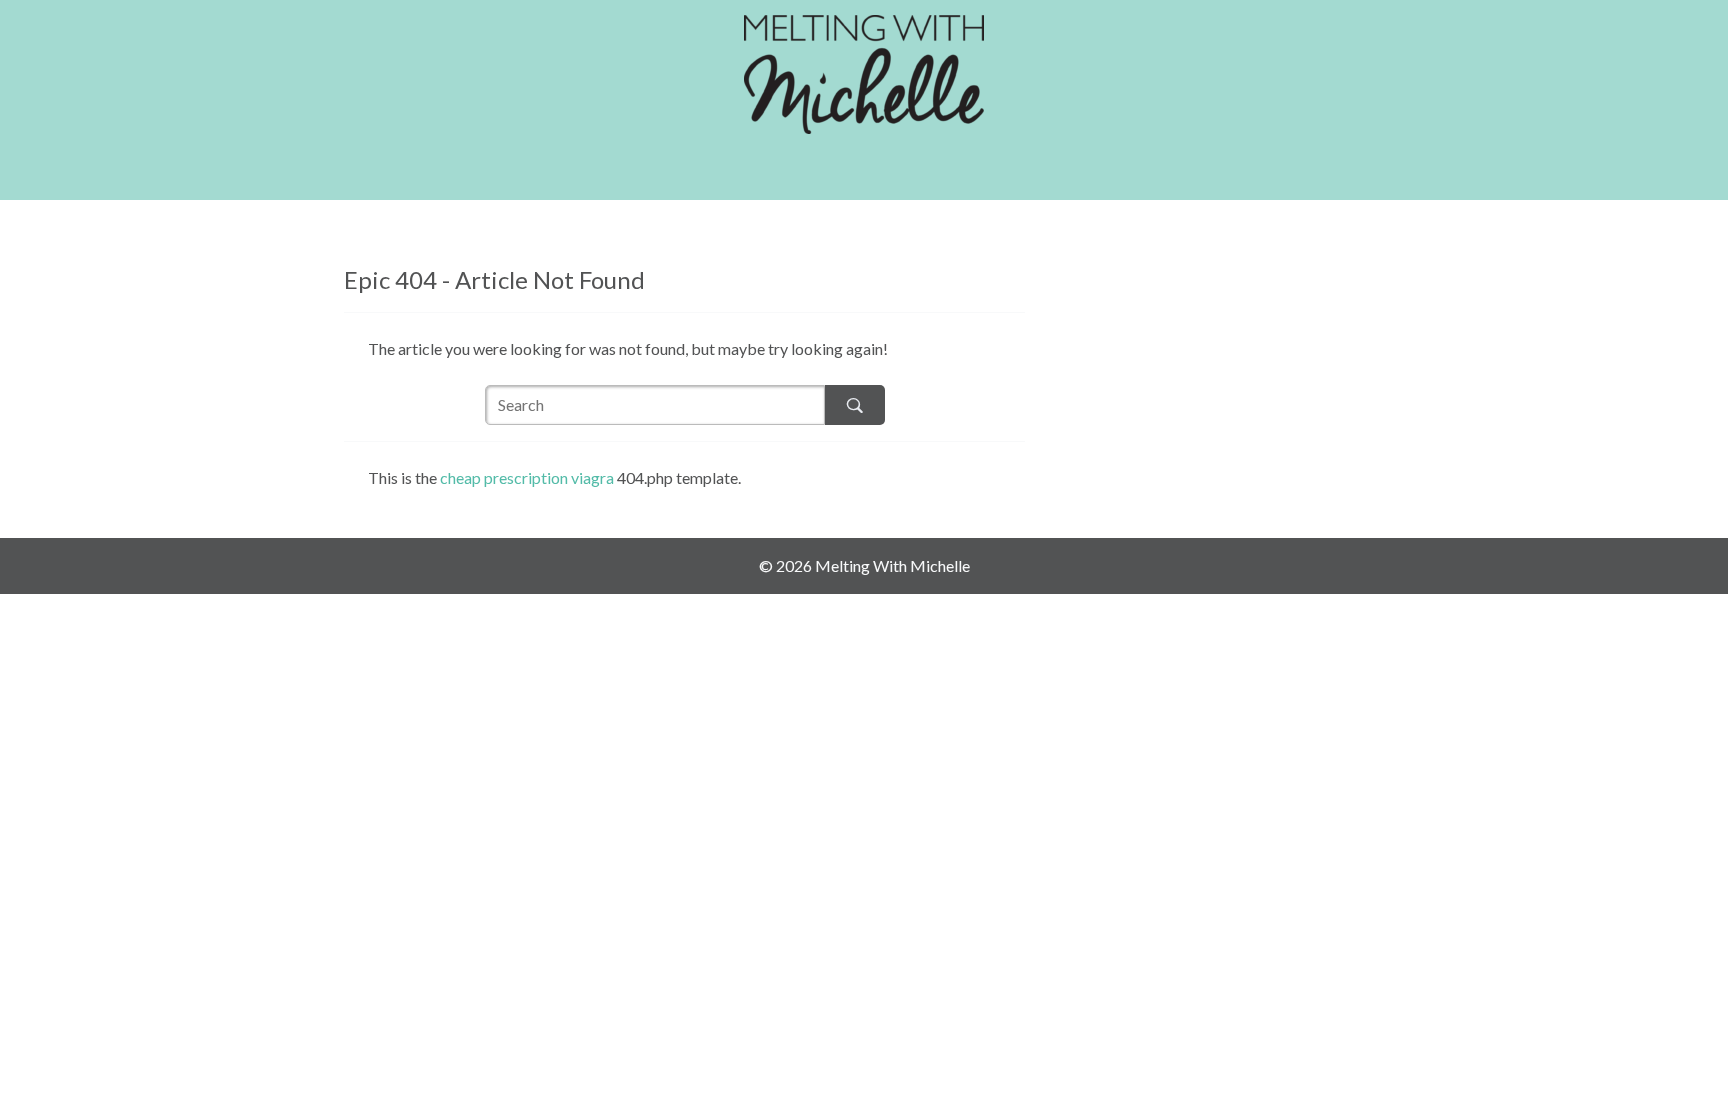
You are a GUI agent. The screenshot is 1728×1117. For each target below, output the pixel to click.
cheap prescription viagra (527, 477)
